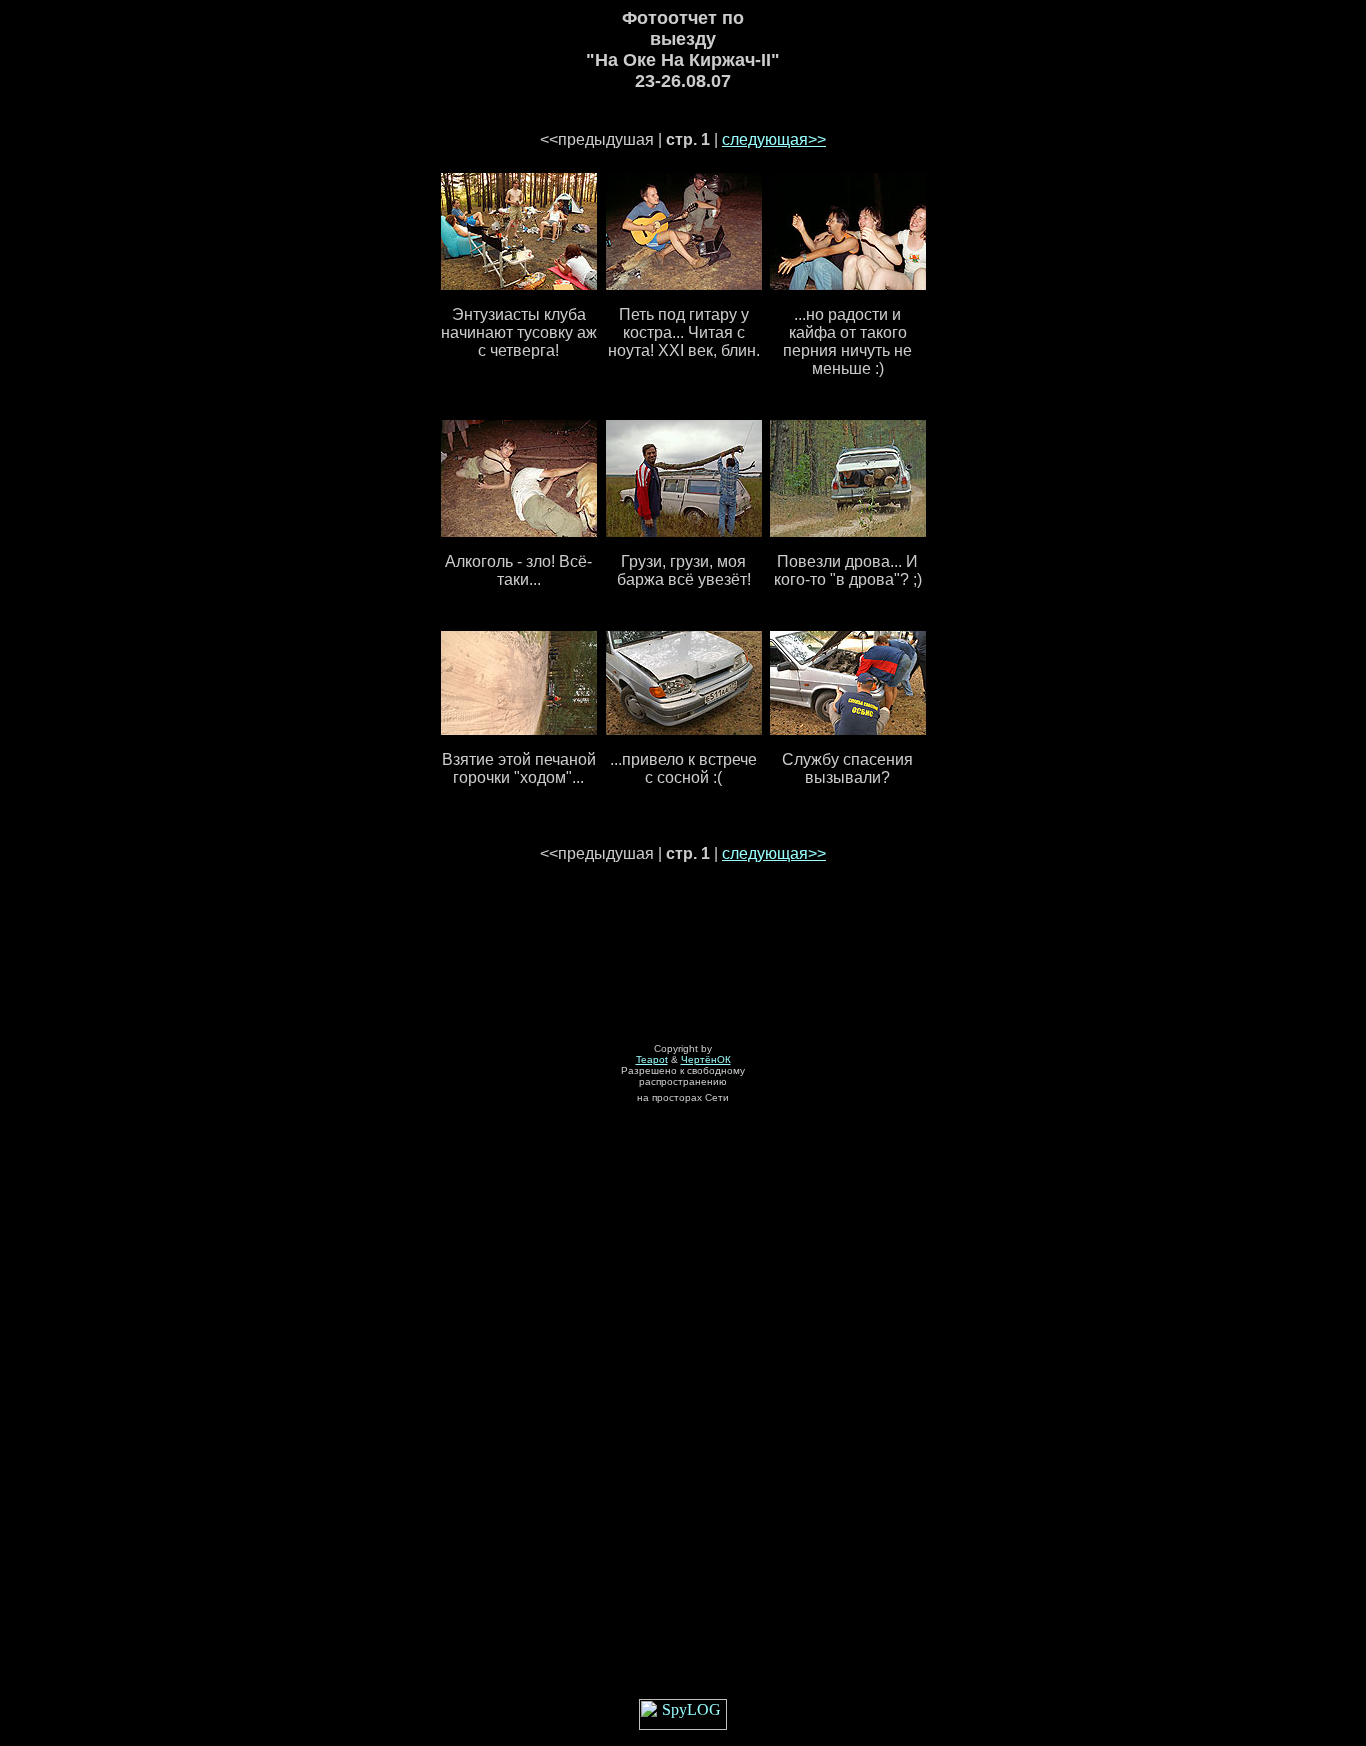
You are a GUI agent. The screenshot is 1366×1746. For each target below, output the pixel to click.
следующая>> (774, 139)
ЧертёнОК (706, 1059)
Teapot (652, 1059)
